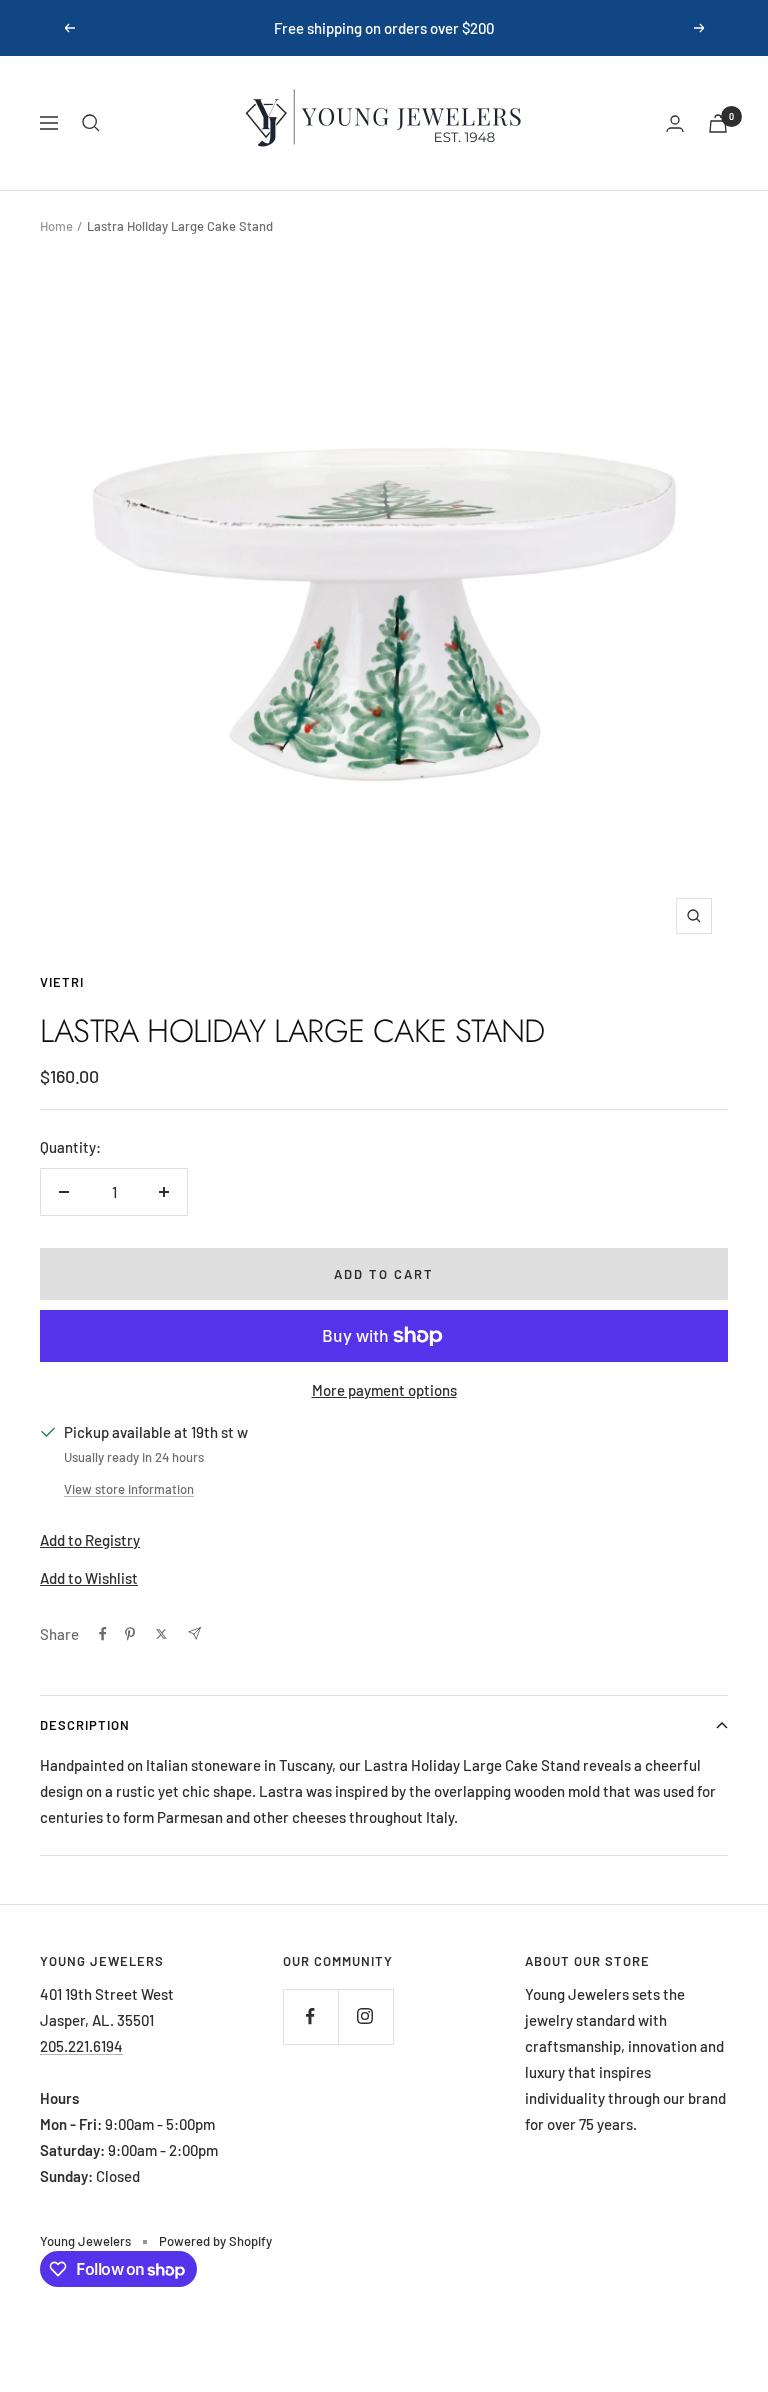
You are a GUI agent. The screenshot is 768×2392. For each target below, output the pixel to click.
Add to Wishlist (89, 1578)
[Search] (91, 123)
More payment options (384, 1390)
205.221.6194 (81, 2046)
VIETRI (62, 982)
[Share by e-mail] (194, 1633)
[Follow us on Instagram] (365, 2016)
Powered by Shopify (215, 2241)
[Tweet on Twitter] (161, 1634)
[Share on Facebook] (103, 1634)
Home (56, 226)
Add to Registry (90, 1540)
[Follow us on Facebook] (310, 2016)
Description (85, 1725)
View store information (129, 1489)
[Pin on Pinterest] (130, 1634)
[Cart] (718, 123)
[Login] (675, 123)
